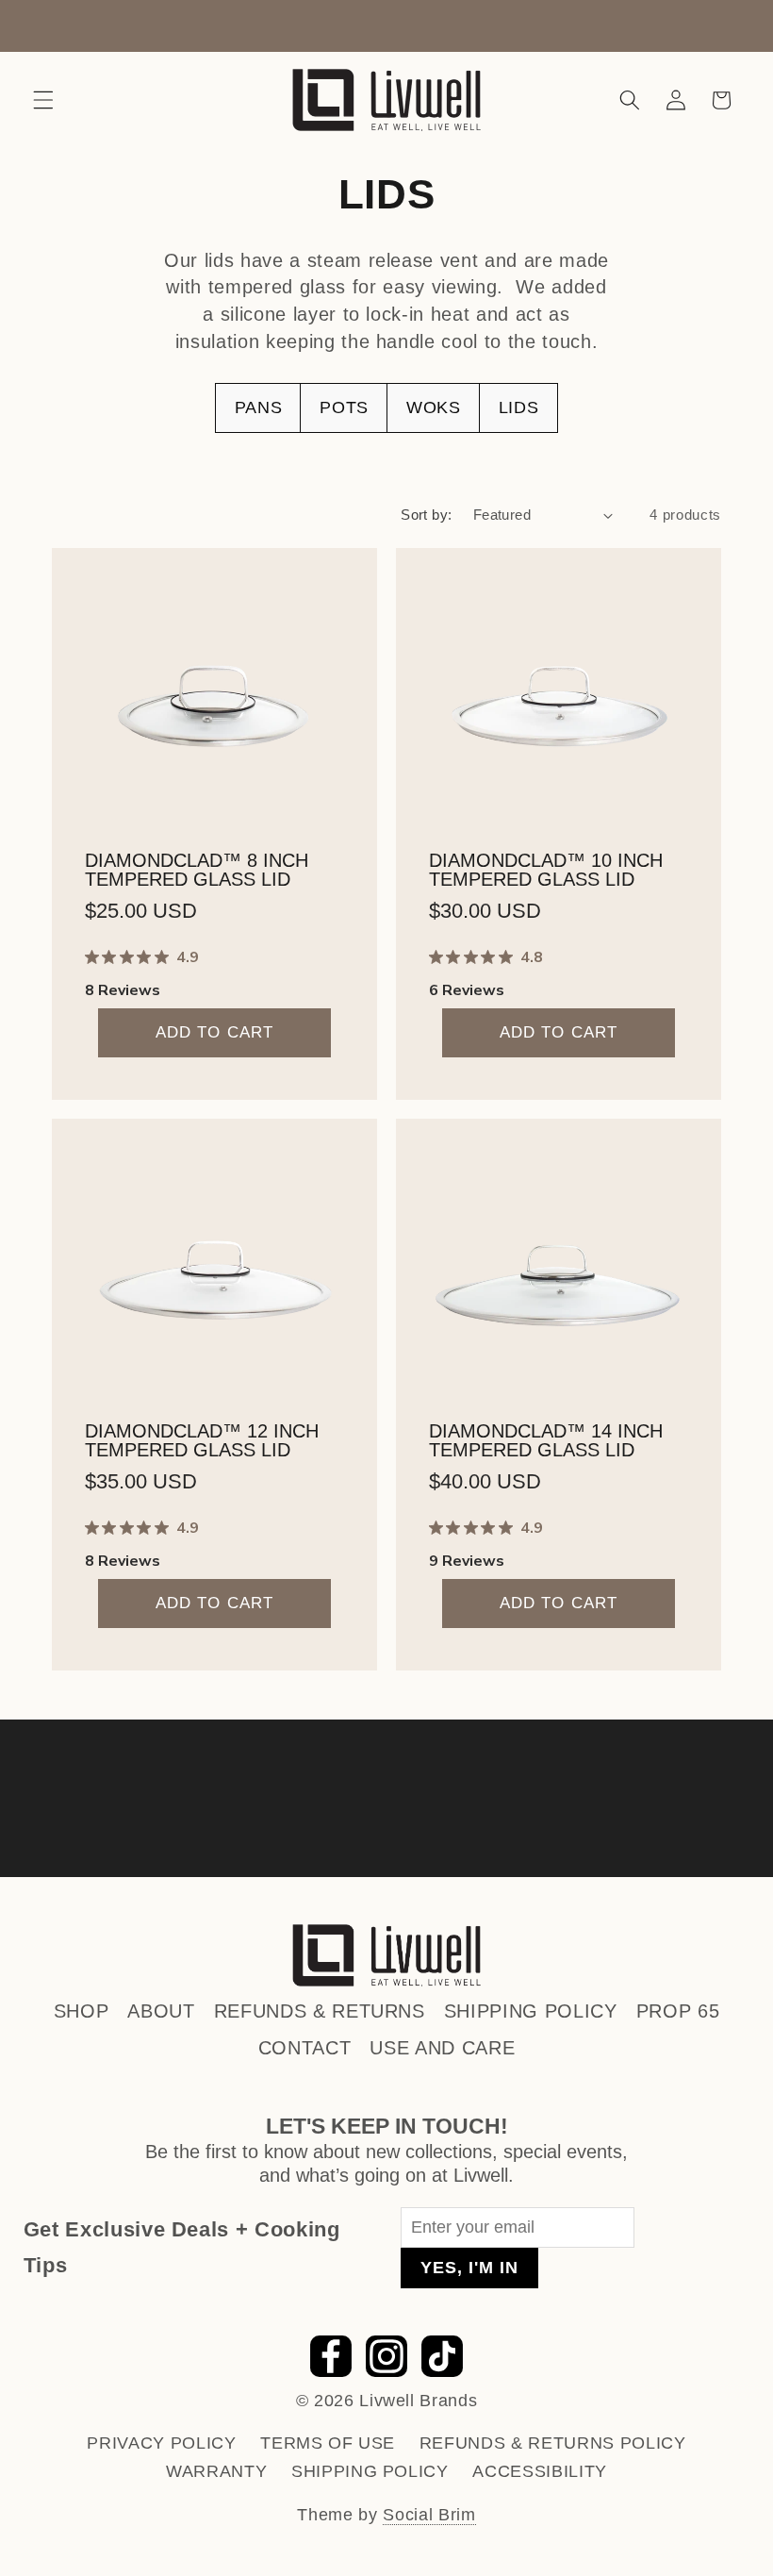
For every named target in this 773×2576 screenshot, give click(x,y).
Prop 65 (678, 2011)
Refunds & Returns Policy (553, 2443)
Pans (259, 407)
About (161, 2011)
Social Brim (429, 2515)
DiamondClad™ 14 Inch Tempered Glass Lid (546, 1439)
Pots (344, 407)
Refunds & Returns (320, 2011)
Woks (434, 407)
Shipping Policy (531, 2011)
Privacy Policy (161, 2443)
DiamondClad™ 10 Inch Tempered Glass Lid (546, 869)
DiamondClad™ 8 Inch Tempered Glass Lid (197, 869)
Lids (519, 407)
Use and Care (442, 2048)
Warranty (216, 2471)
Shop (82, 2011)
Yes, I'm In (469, 2268)
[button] (43, 100)
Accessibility (540, 2471)
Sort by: (427, 515)
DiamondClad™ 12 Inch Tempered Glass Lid (202, 1439)
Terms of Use (328, 2443)
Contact (305, 2048)
